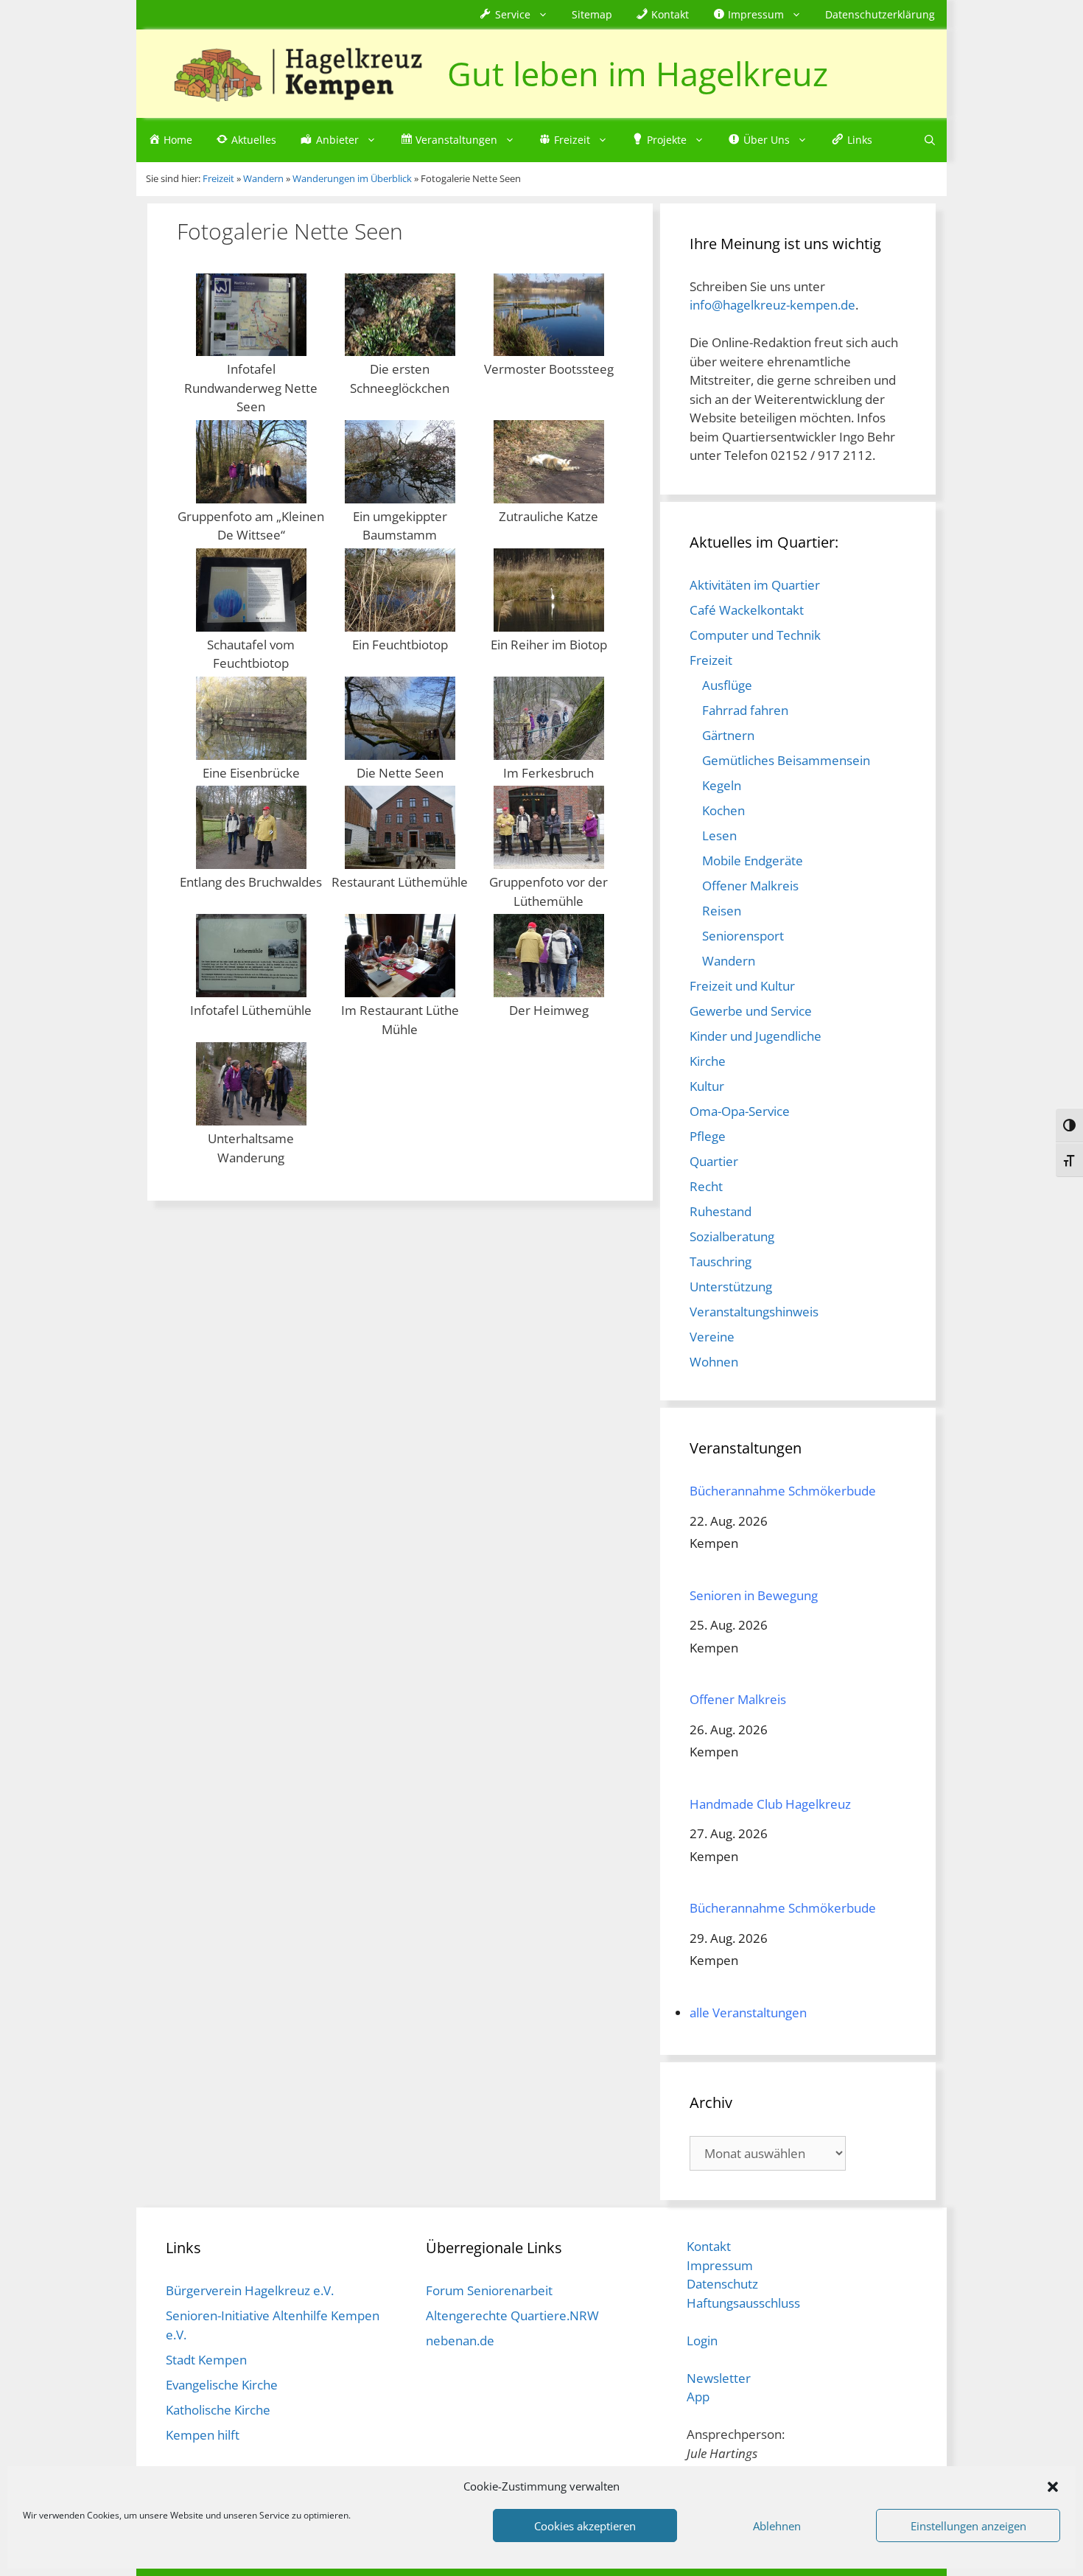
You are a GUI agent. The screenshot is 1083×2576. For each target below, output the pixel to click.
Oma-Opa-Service (740, 1111)
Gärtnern (728, 735)
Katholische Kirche (218, 2410)
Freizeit (711, 660)
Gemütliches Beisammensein (786, 760)
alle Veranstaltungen (748, 2013)
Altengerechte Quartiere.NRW (512, 2315)
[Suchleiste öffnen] (930, 140)
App (698, 2397)
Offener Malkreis (750, 886)
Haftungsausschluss (743, 2303)
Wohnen (714, 1362)
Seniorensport (743, 936)
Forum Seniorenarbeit (489, 2290)
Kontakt (709, 2246)
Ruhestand (721, 1211)
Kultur (707, 1086)
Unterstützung (731, 1287)
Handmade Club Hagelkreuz (770, 1804)
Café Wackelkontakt (747, 610)
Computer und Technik (755, 635)
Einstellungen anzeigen (968, 2526)
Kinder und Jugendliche (756, 1036)
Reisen (722, 911)
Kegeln (722, 785)
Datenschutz (722, 2284)
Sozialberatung (732, 1236)
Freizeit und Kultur (742, 986)
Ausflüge (727, 685)
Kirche (708, 1061)
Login (702, 2341)
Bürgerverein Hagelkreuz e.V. (250, 2290)
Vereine (712, 1337)
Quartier (714, 1161)
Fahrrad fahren (745, 710)
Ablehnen (777, 2526)
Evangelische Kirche (222, 2385)
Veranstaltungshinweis (754, 1312)
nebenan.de (460, 2341)
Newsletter (719, 2378)
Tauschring (721, 1261)
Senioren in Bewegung (754, 1595)
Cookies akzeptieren (585, 2526)
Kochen (723, 810)
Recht (706, 1186)
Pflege (708, 1136)
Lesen (719, 835)
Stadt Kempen (206, 2360)
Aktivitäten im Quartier (755, 585)
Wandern (729, 961)
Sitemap (592, 14)
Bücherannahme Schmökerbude (783, 1491)
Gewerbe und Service (751, 1011)
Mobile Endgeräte (753, 861)
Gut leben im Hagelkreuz (638, 73)
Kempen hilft (203, 2435)
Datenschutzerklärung (880, 14)
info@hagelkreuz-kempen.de (772, 305)
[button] (1053, 2486)
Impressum (720, 2265)
